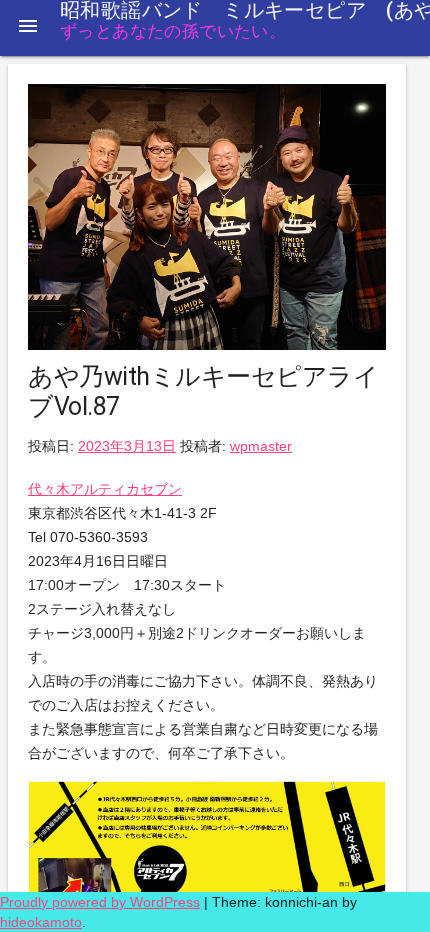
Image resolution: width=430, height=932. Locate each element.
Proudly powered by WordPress (100, 902)
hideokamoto (41, 922)
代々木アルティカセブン (105, 489)
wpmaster (261, 446)
